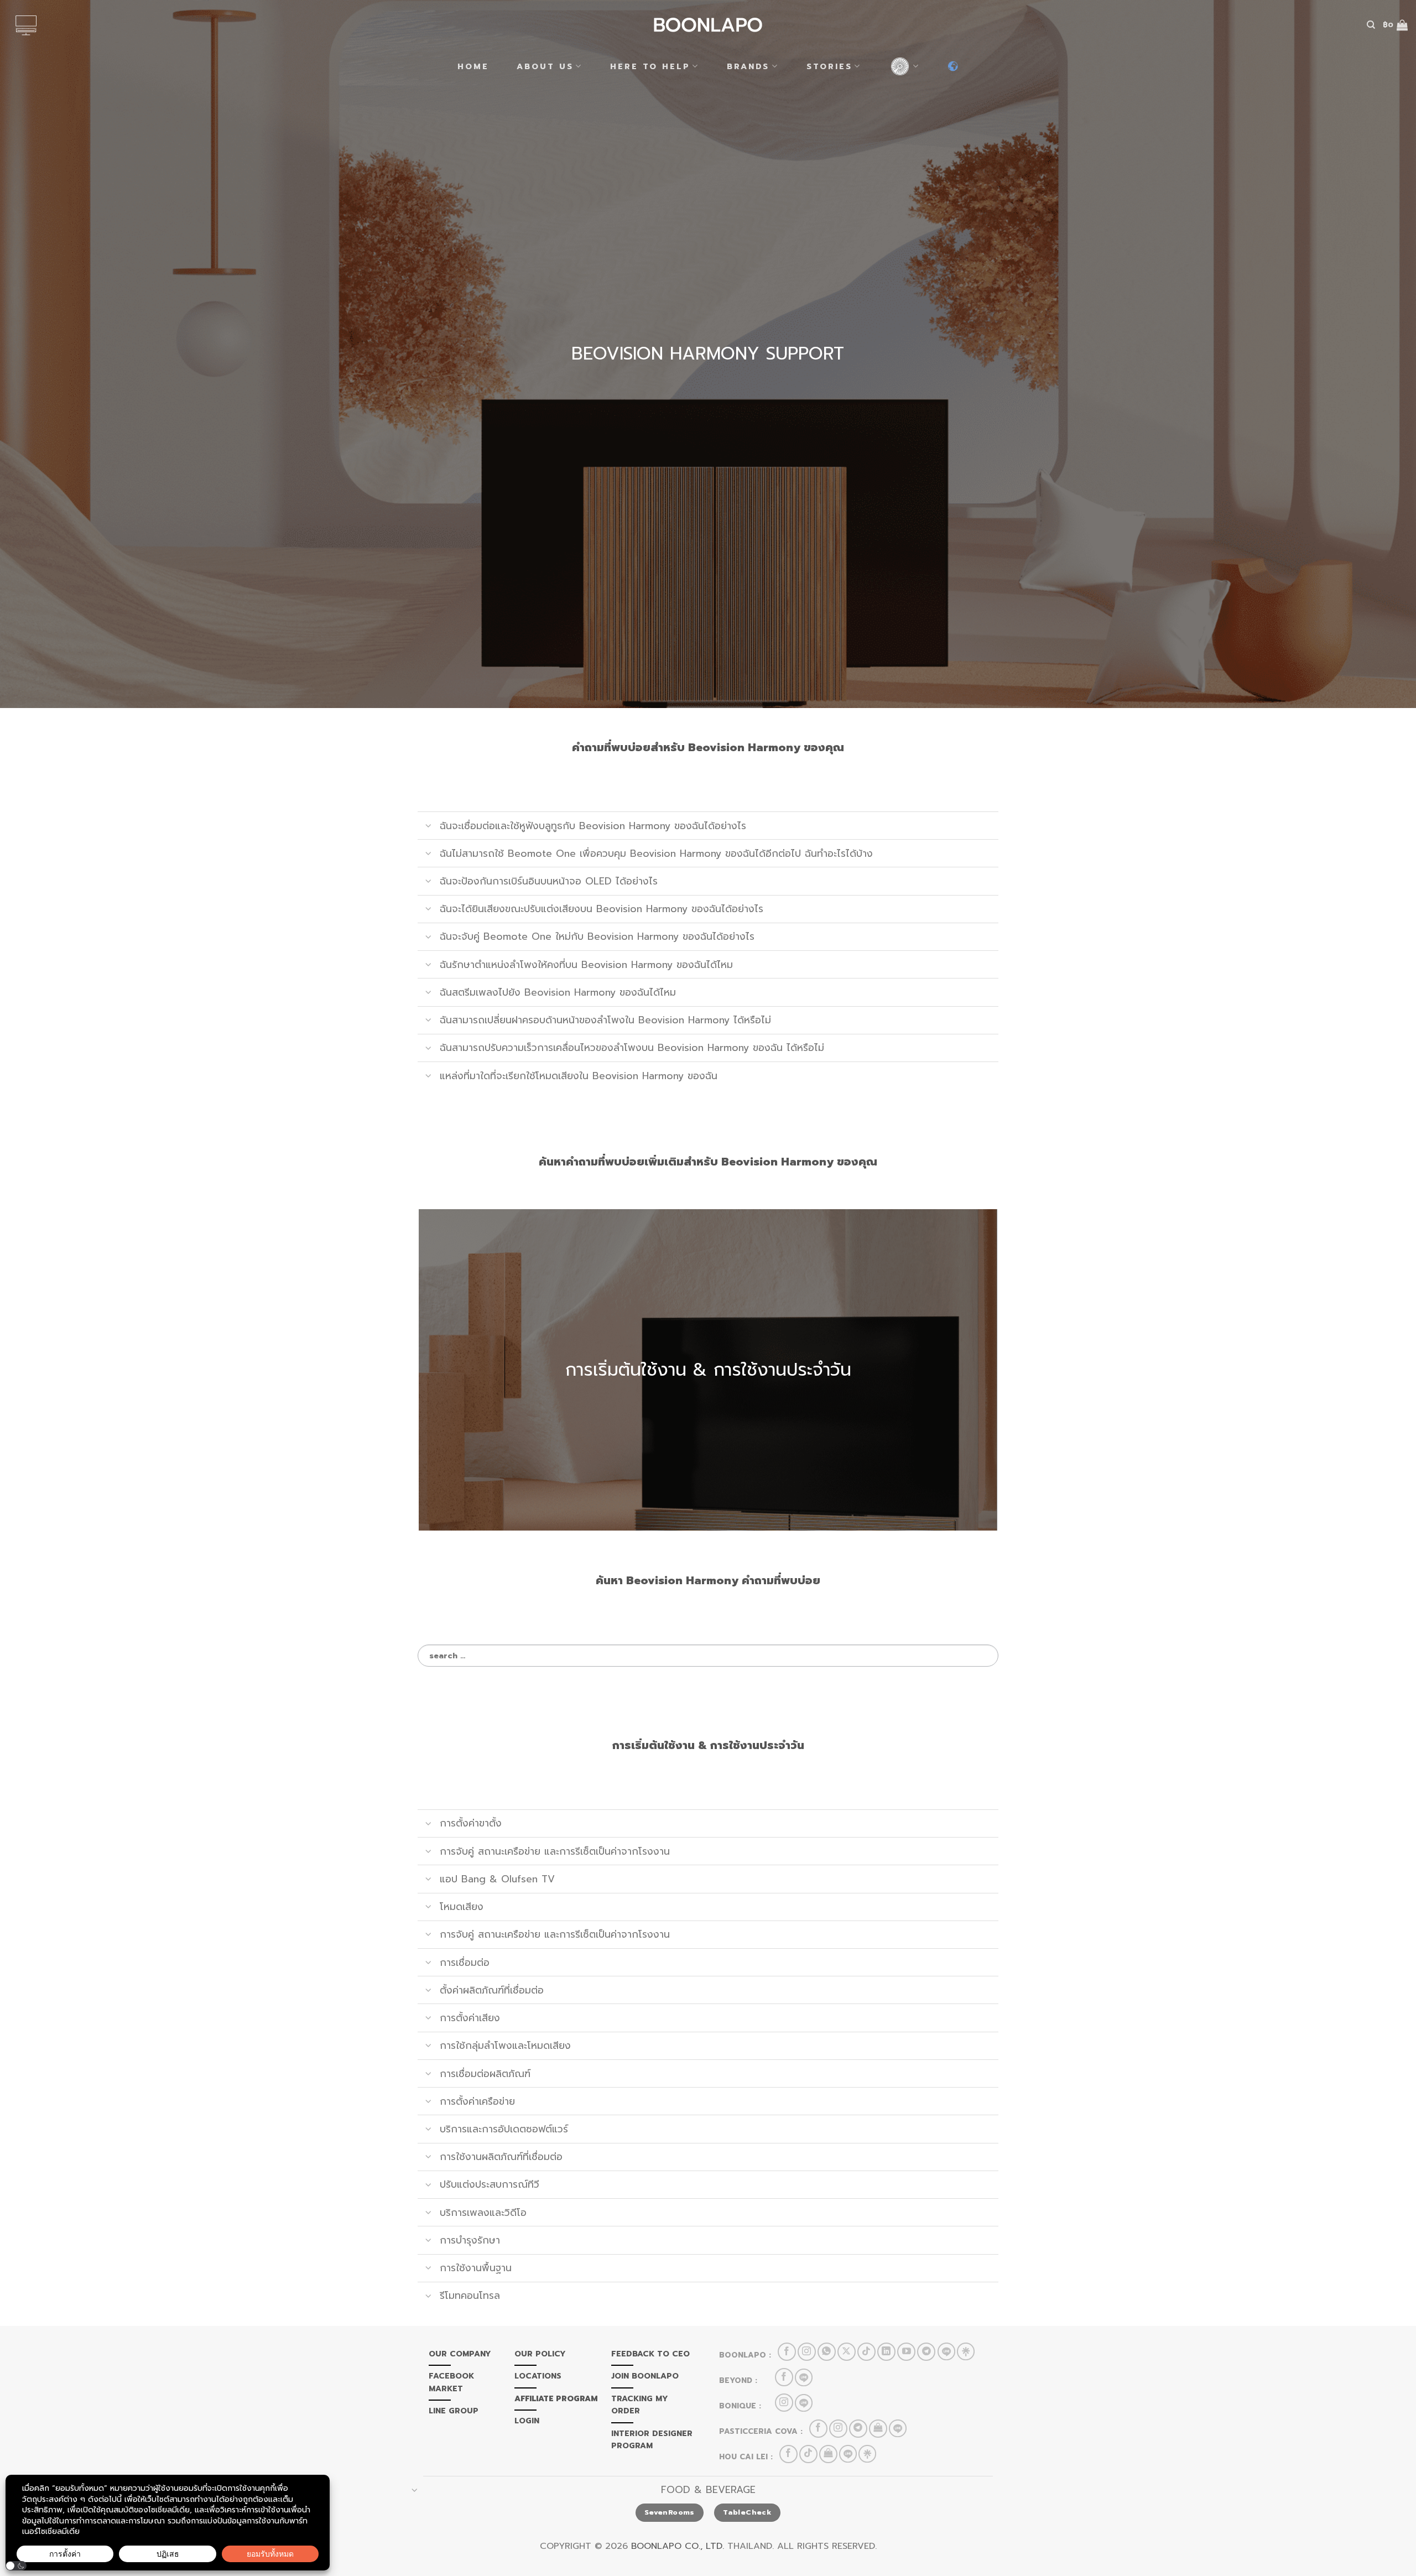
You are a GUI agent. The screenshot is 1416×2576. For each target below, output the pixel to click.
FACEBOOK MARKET (451, 2382)
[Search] (1371, 25)
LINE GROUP (454, 2411)
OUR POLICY (540, 2354)
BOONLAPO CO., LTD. (678, 2546)
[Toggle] (428, 827)
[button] (16, 2566)
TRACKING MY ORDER (640, 2405)
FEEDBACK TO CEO (650, 2354)
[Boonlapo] (708, 25)
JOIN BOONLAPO (645, 2376)
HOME (473, 66)
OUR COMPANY (460, 2354)
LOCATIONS (538, 2376)
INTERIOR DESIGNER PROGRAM (652, 2440)
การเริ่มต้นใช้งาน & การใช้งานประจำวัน (708, 1370)
